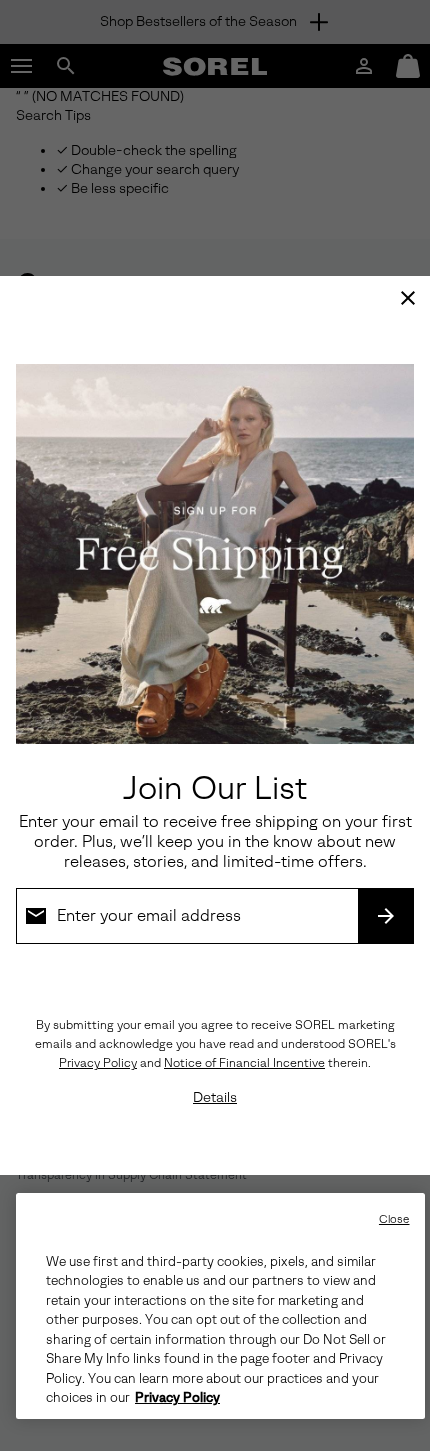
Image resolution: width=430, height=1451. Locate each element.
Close (394, 1219)
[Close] (408, 298)
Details (215, 1097)
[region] (220, 1306)
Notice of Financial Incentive (244, 1063)
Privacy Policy (98, 1063)
